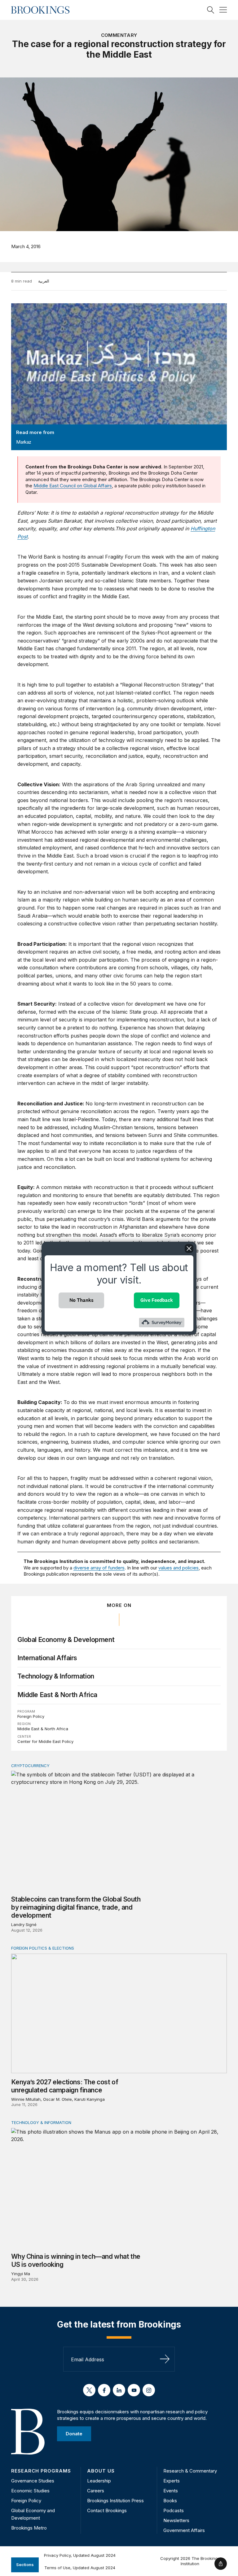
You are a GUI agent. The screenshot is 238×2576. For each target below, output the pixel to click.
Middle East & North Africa (57, 1695)
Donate (74, 2434)
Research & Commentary (190, 2471)
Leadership (99, 2481)
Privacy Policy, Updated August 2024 (80, 2555)
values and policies (178, 1568)
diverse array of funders (99, 1568)
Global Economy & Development (66, 1640)
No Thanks (82, 1300)
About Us (101, 2471)
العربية (44, 281)
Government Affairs (184, 2530)
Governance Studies (33, 2481)
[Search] (211, 10)
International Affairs (47, 1658)
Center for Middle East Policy (45, 1741)
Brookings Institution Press (115, 2501)
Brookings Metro (29, 2528)
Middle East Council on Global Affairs (73, 486)
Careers (96, 2491)
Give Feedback (157, 1300)
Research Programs (41, 2471)
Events (171, 2491)
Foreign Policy (31, 1716)
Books (170, 2501)
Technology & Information (56, 1676)
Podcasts (174, 2510)
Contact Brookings (107, 2510)
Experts (172, 2481)
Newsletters (176, 2520)
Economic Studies (30, 2491)
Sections (25, 2565)
